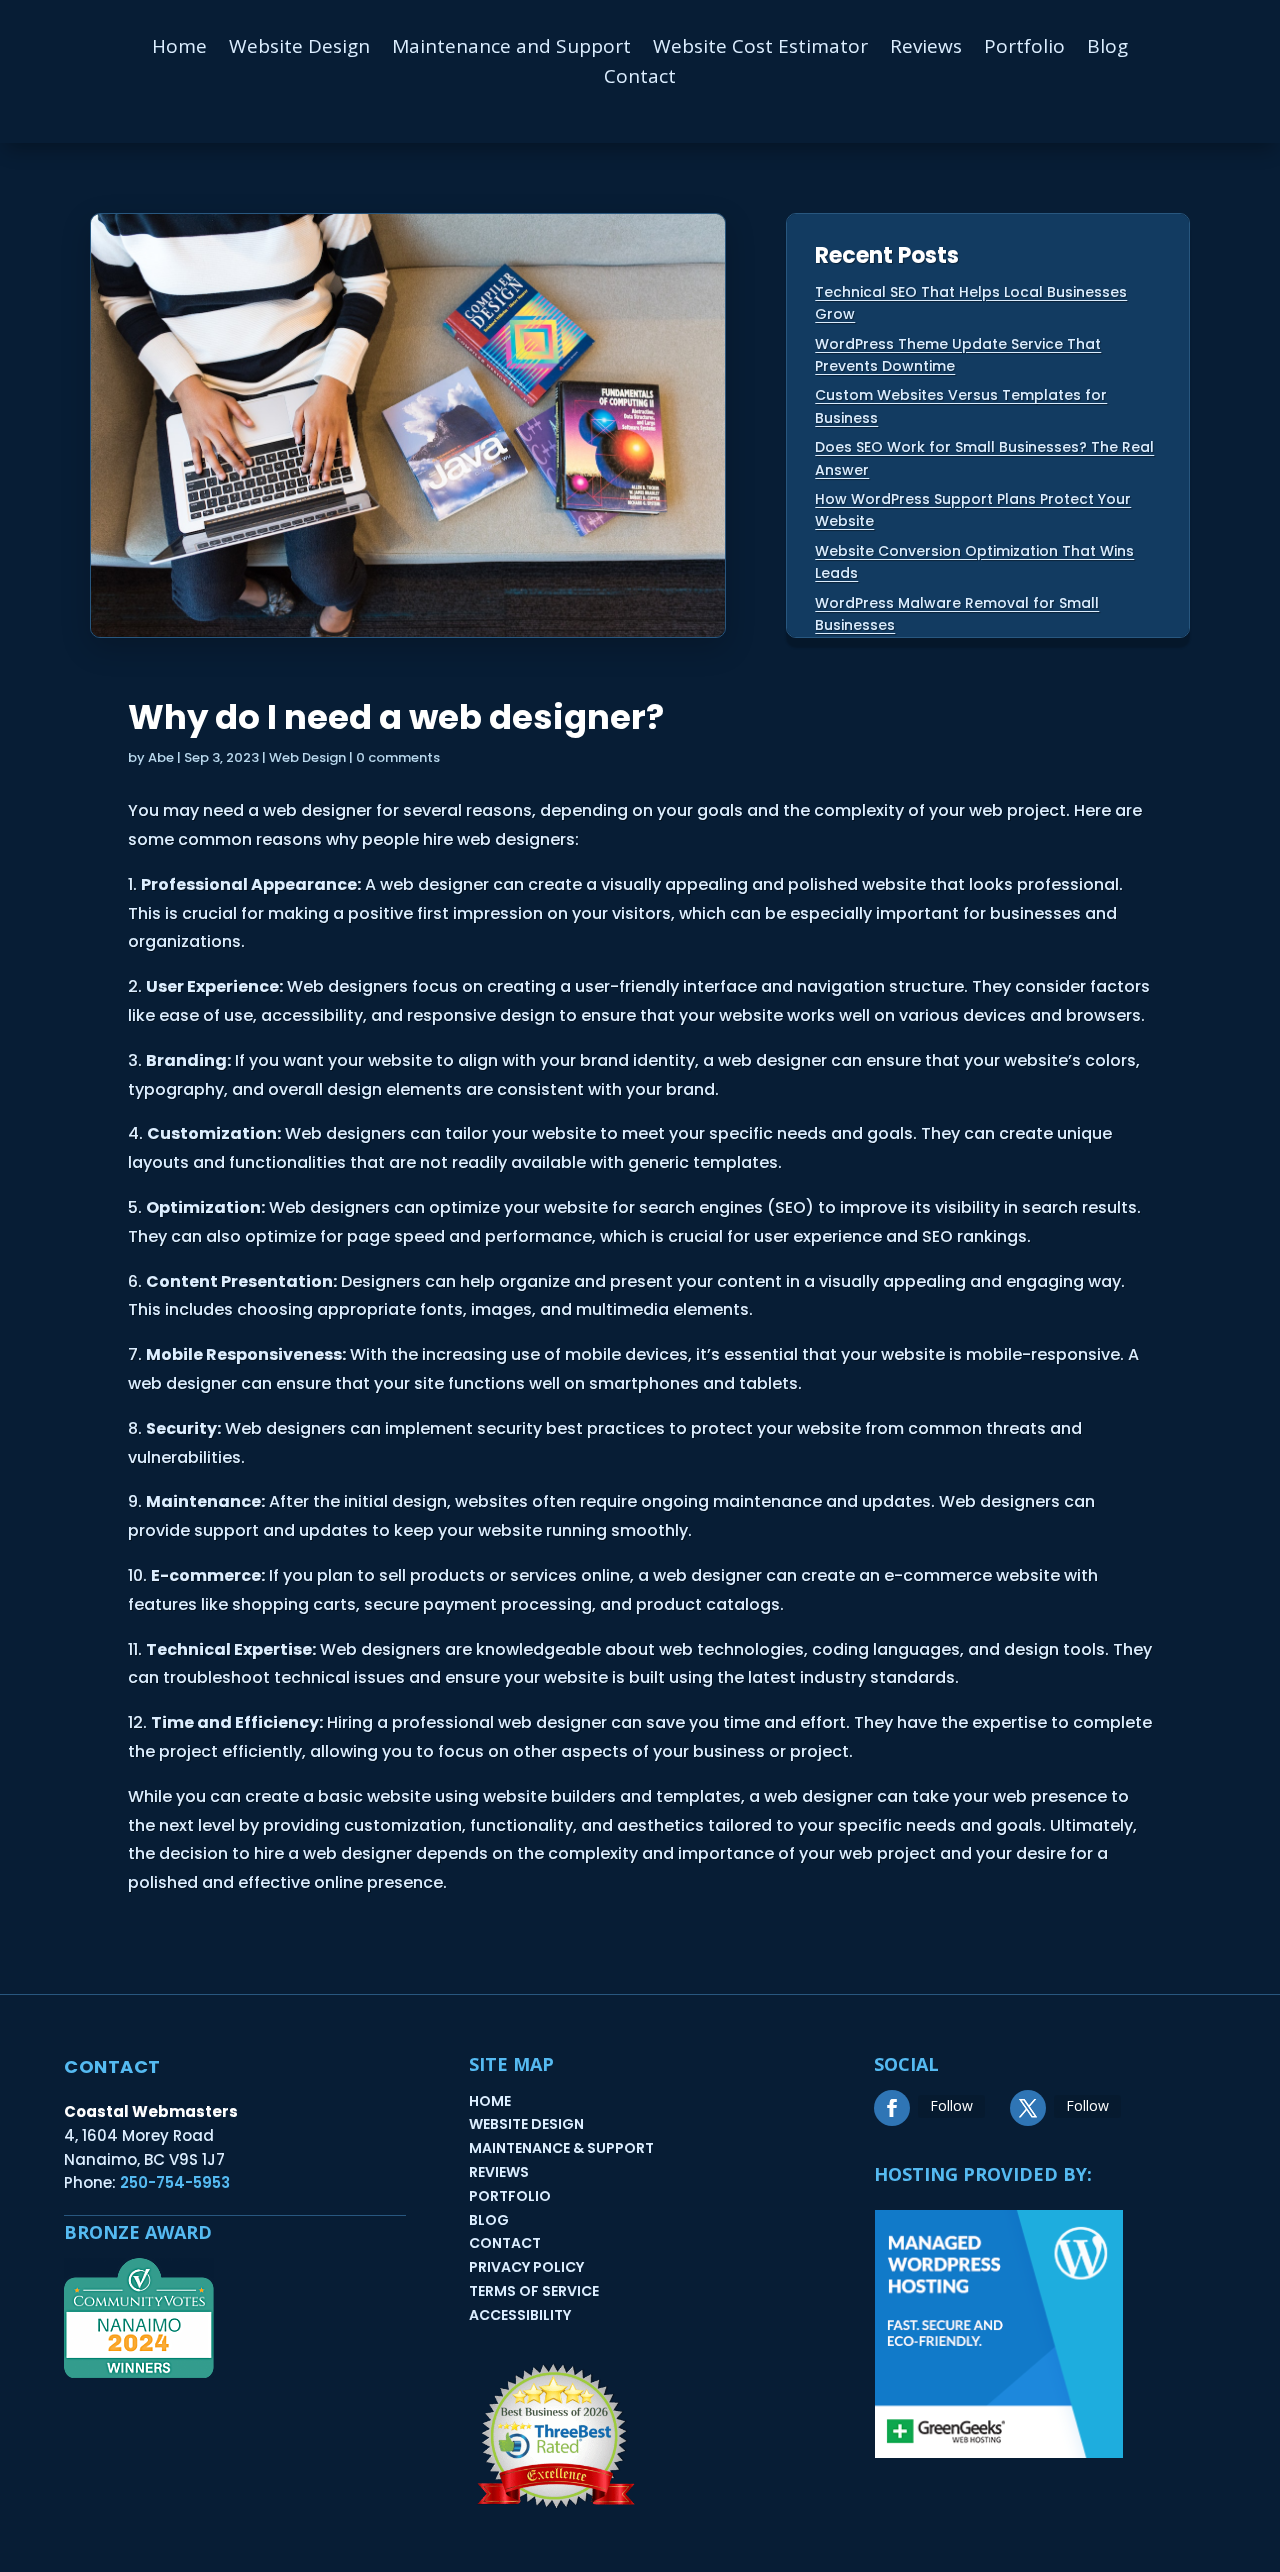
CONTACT (505, 2243)
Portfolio (1024, 49)
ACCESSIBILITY (520, 2315)
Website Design (299, 49)
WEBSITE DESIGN (526, 2124)
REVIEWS (499, 2172)
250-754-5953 (175, 2182)
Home (179, 49)
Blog (1107, 49)
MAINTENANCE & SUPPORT (561, 2148)
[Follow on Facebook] (892, 2108)
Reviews (926, 49)
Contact (640, 79)
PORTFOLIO (510, 2196)
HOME (490, 2101)
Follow (951, 2105)
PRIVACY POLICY (526, 2267)
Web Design (307, 757)
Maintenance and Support (511, 49)
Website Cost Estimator (760, 49)
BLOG (489, 2220)
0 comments (398, 757)
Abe (161, 757)
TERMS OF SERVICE (534, 2291)
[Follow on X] (1028, 2108)
